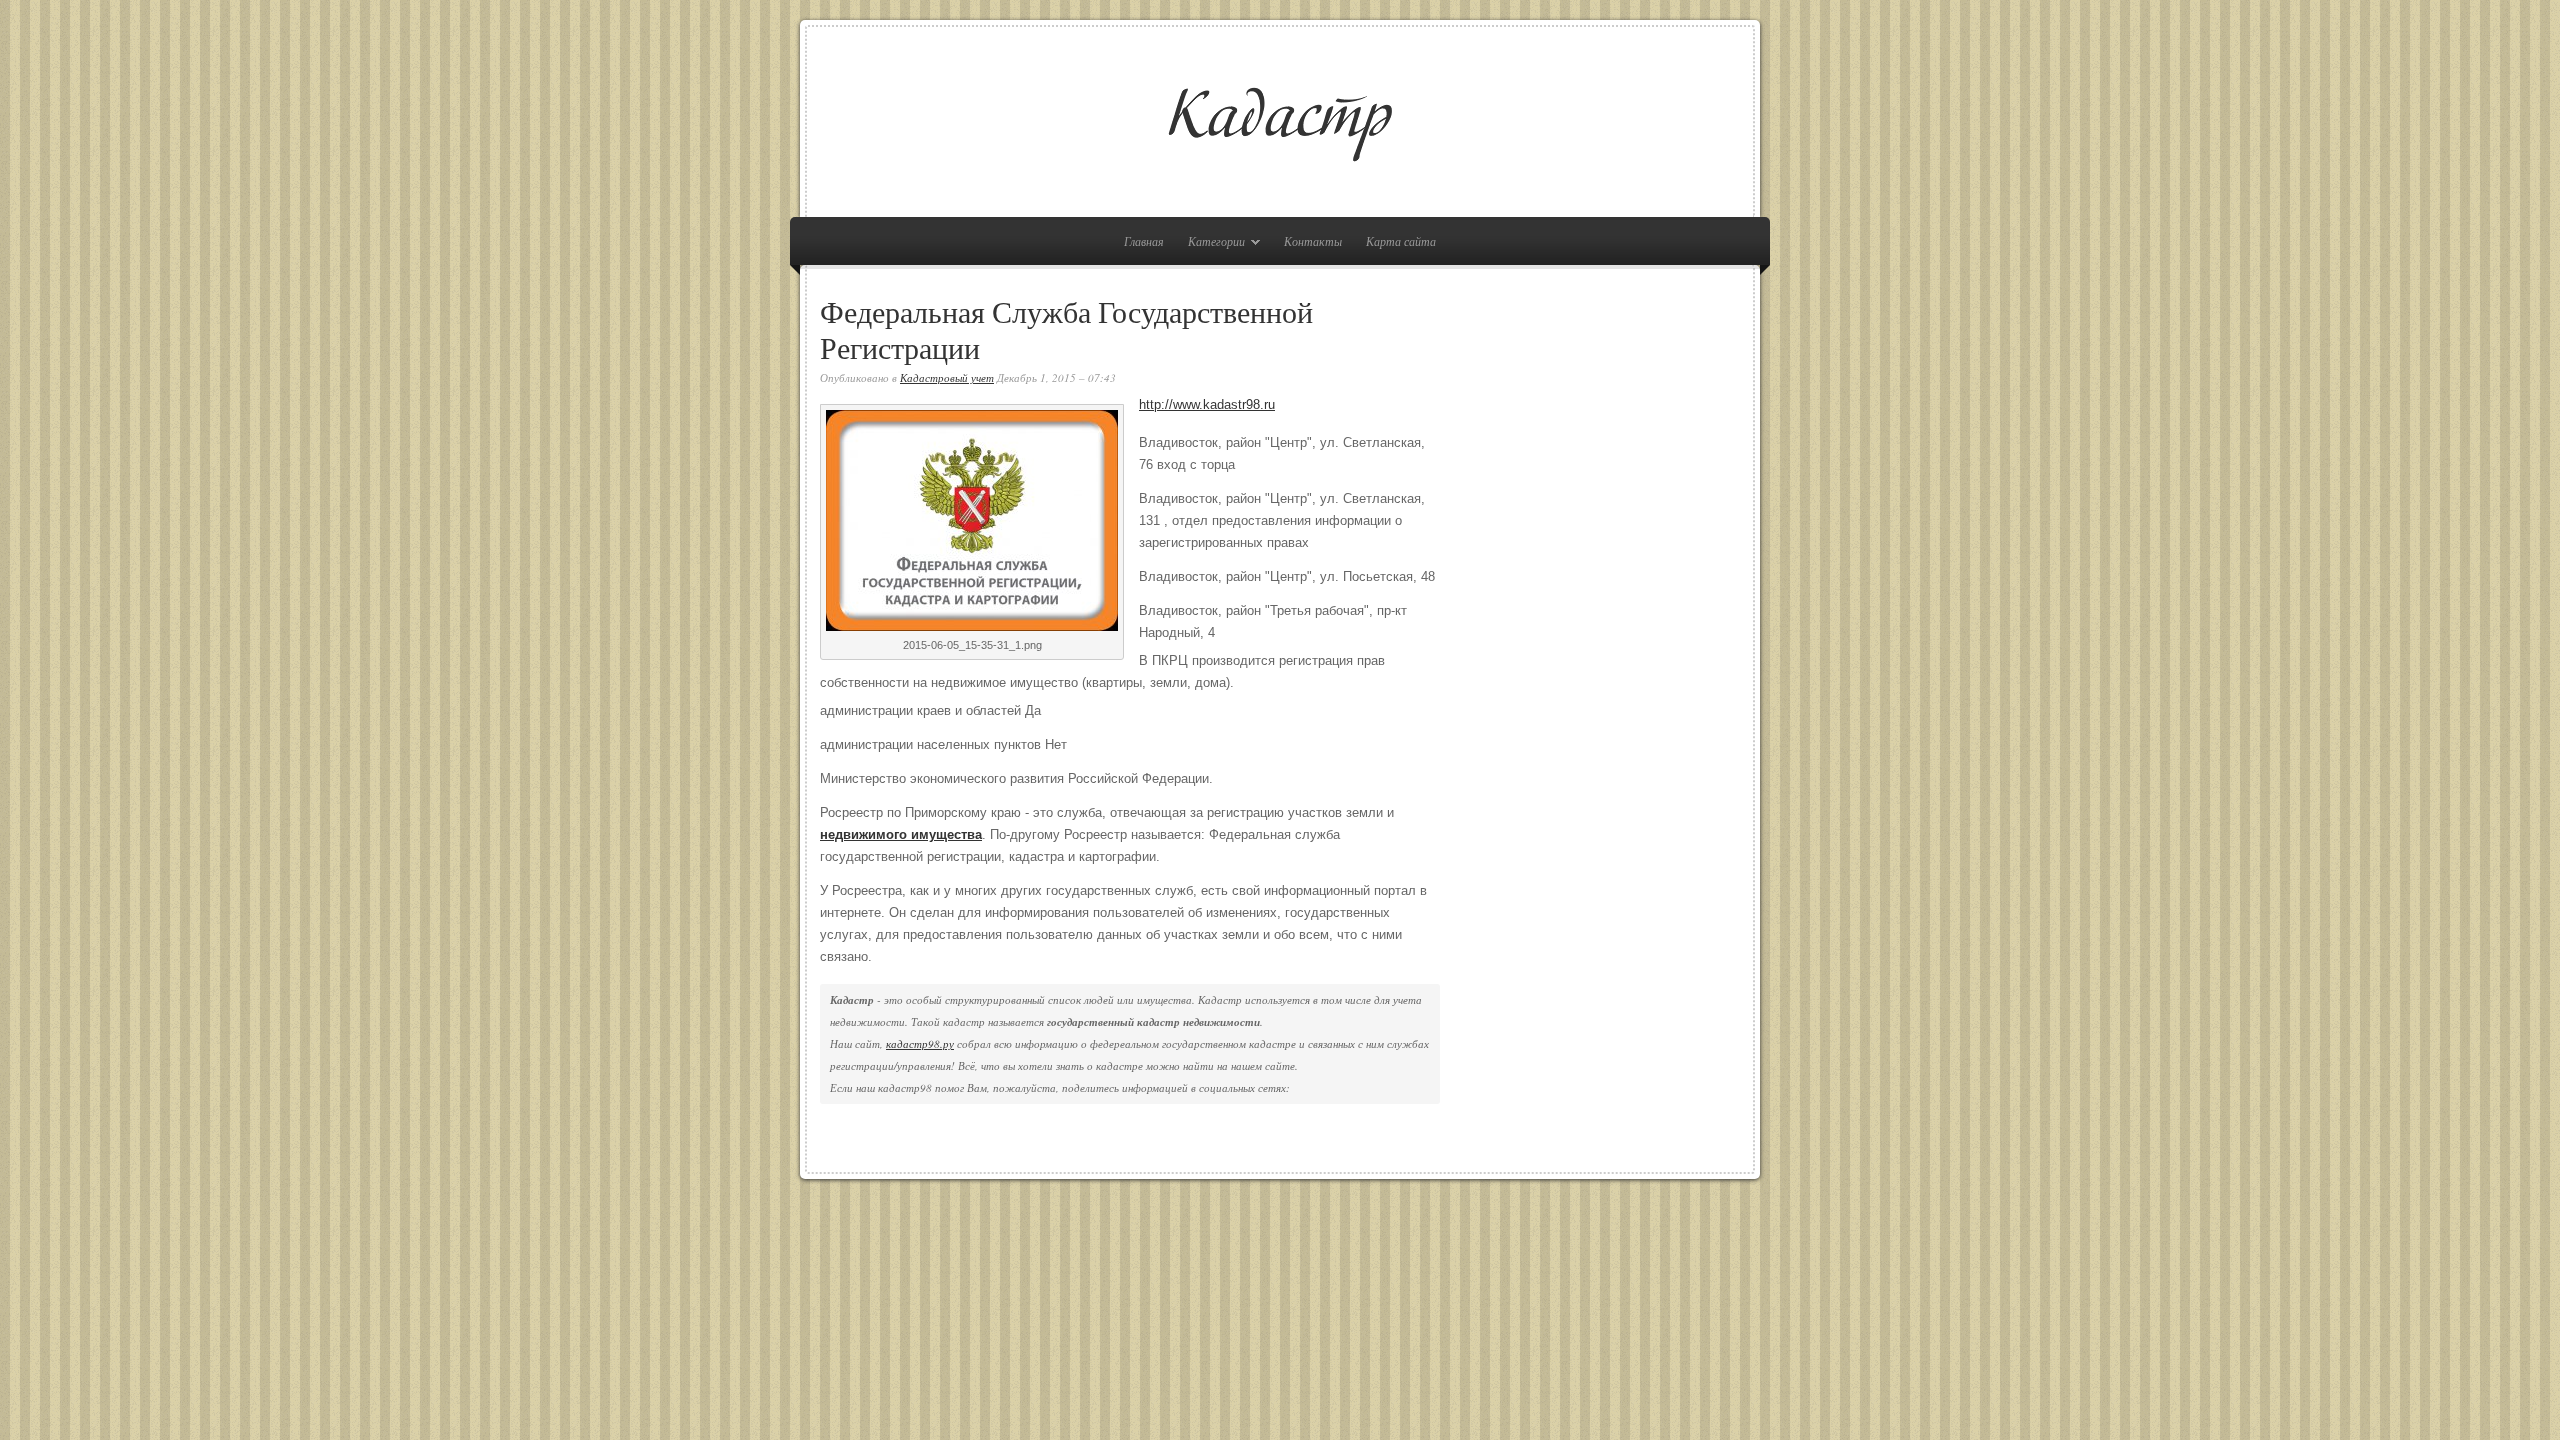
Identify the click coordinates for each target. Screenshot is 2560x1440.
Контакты (1313, 241)
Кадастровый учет (947, 377)
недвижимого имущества (901, 834)
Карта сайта (1401, 241)
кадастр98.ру (920, 1043)
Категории (1211, 244)
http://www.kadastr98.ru (1207, 404)
